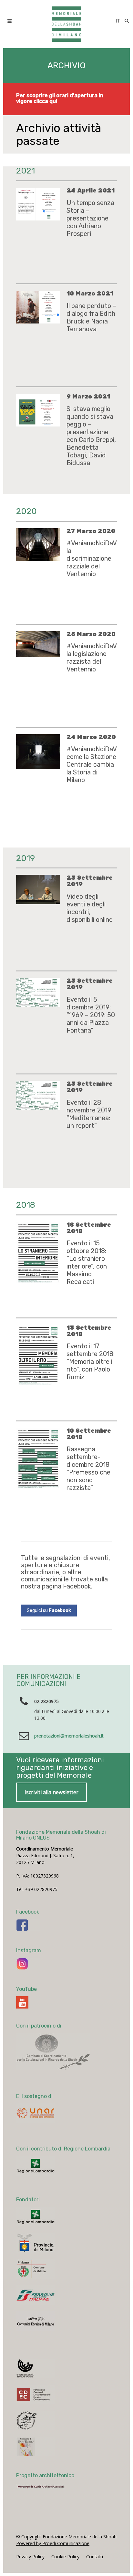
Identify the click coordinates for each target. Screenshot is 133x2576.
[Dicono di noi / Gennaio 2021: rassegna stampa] (38, 305)
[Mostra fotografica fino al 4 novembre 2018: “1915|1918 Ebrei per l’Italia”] (38, 1236)
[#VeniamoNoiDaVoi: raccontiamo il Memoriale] (38, 545)
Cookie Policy (65, 2351)
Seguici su (49, 1405)
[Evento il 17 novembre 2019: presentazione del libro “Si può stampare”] (38, 993)
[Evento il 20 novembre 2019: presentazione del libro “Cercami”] (38, 890)
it (118, 21)
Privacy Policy (30, 2351)
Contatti (95, 2351)
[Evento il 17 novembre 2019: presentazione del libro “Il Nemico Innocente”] (38, 1096)
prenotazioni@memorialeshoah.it (69, 1530)
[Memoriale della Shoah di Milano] (66, 21)
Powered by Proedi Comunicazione (53, 2337)
